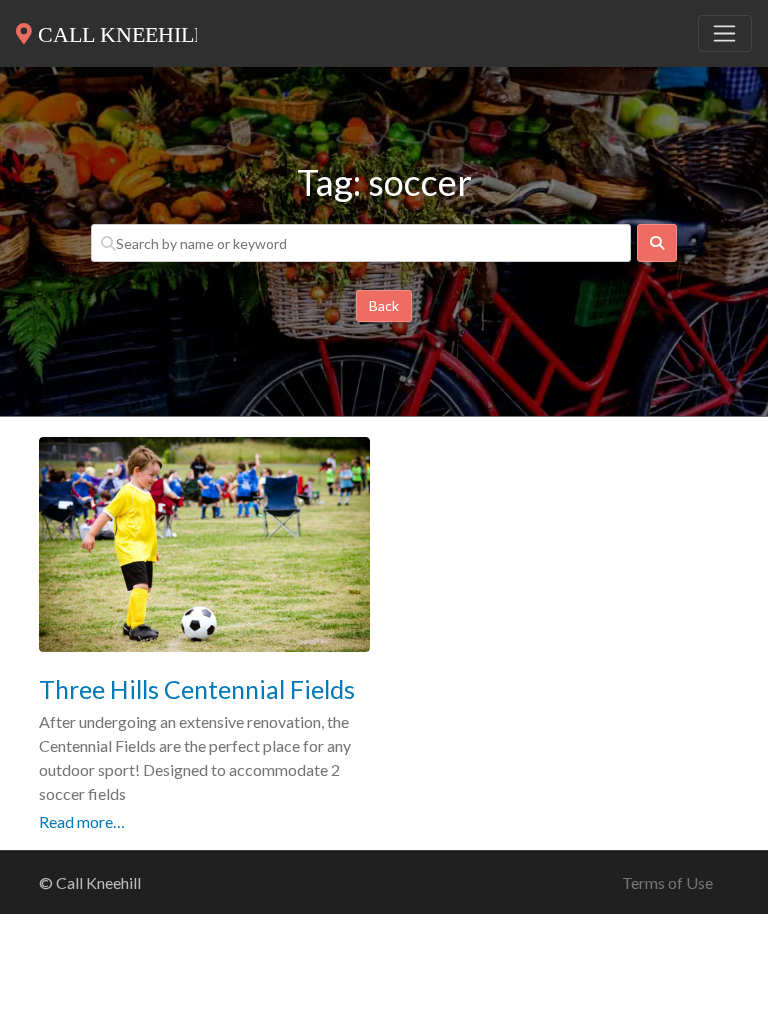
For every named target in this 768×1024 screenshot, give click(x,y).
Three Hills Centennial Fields (197, 689)
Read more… (82, 821)
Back (384, 305)
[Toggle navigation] (725, 34)
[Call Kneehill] (106, 30)
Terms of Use (667, 882)
